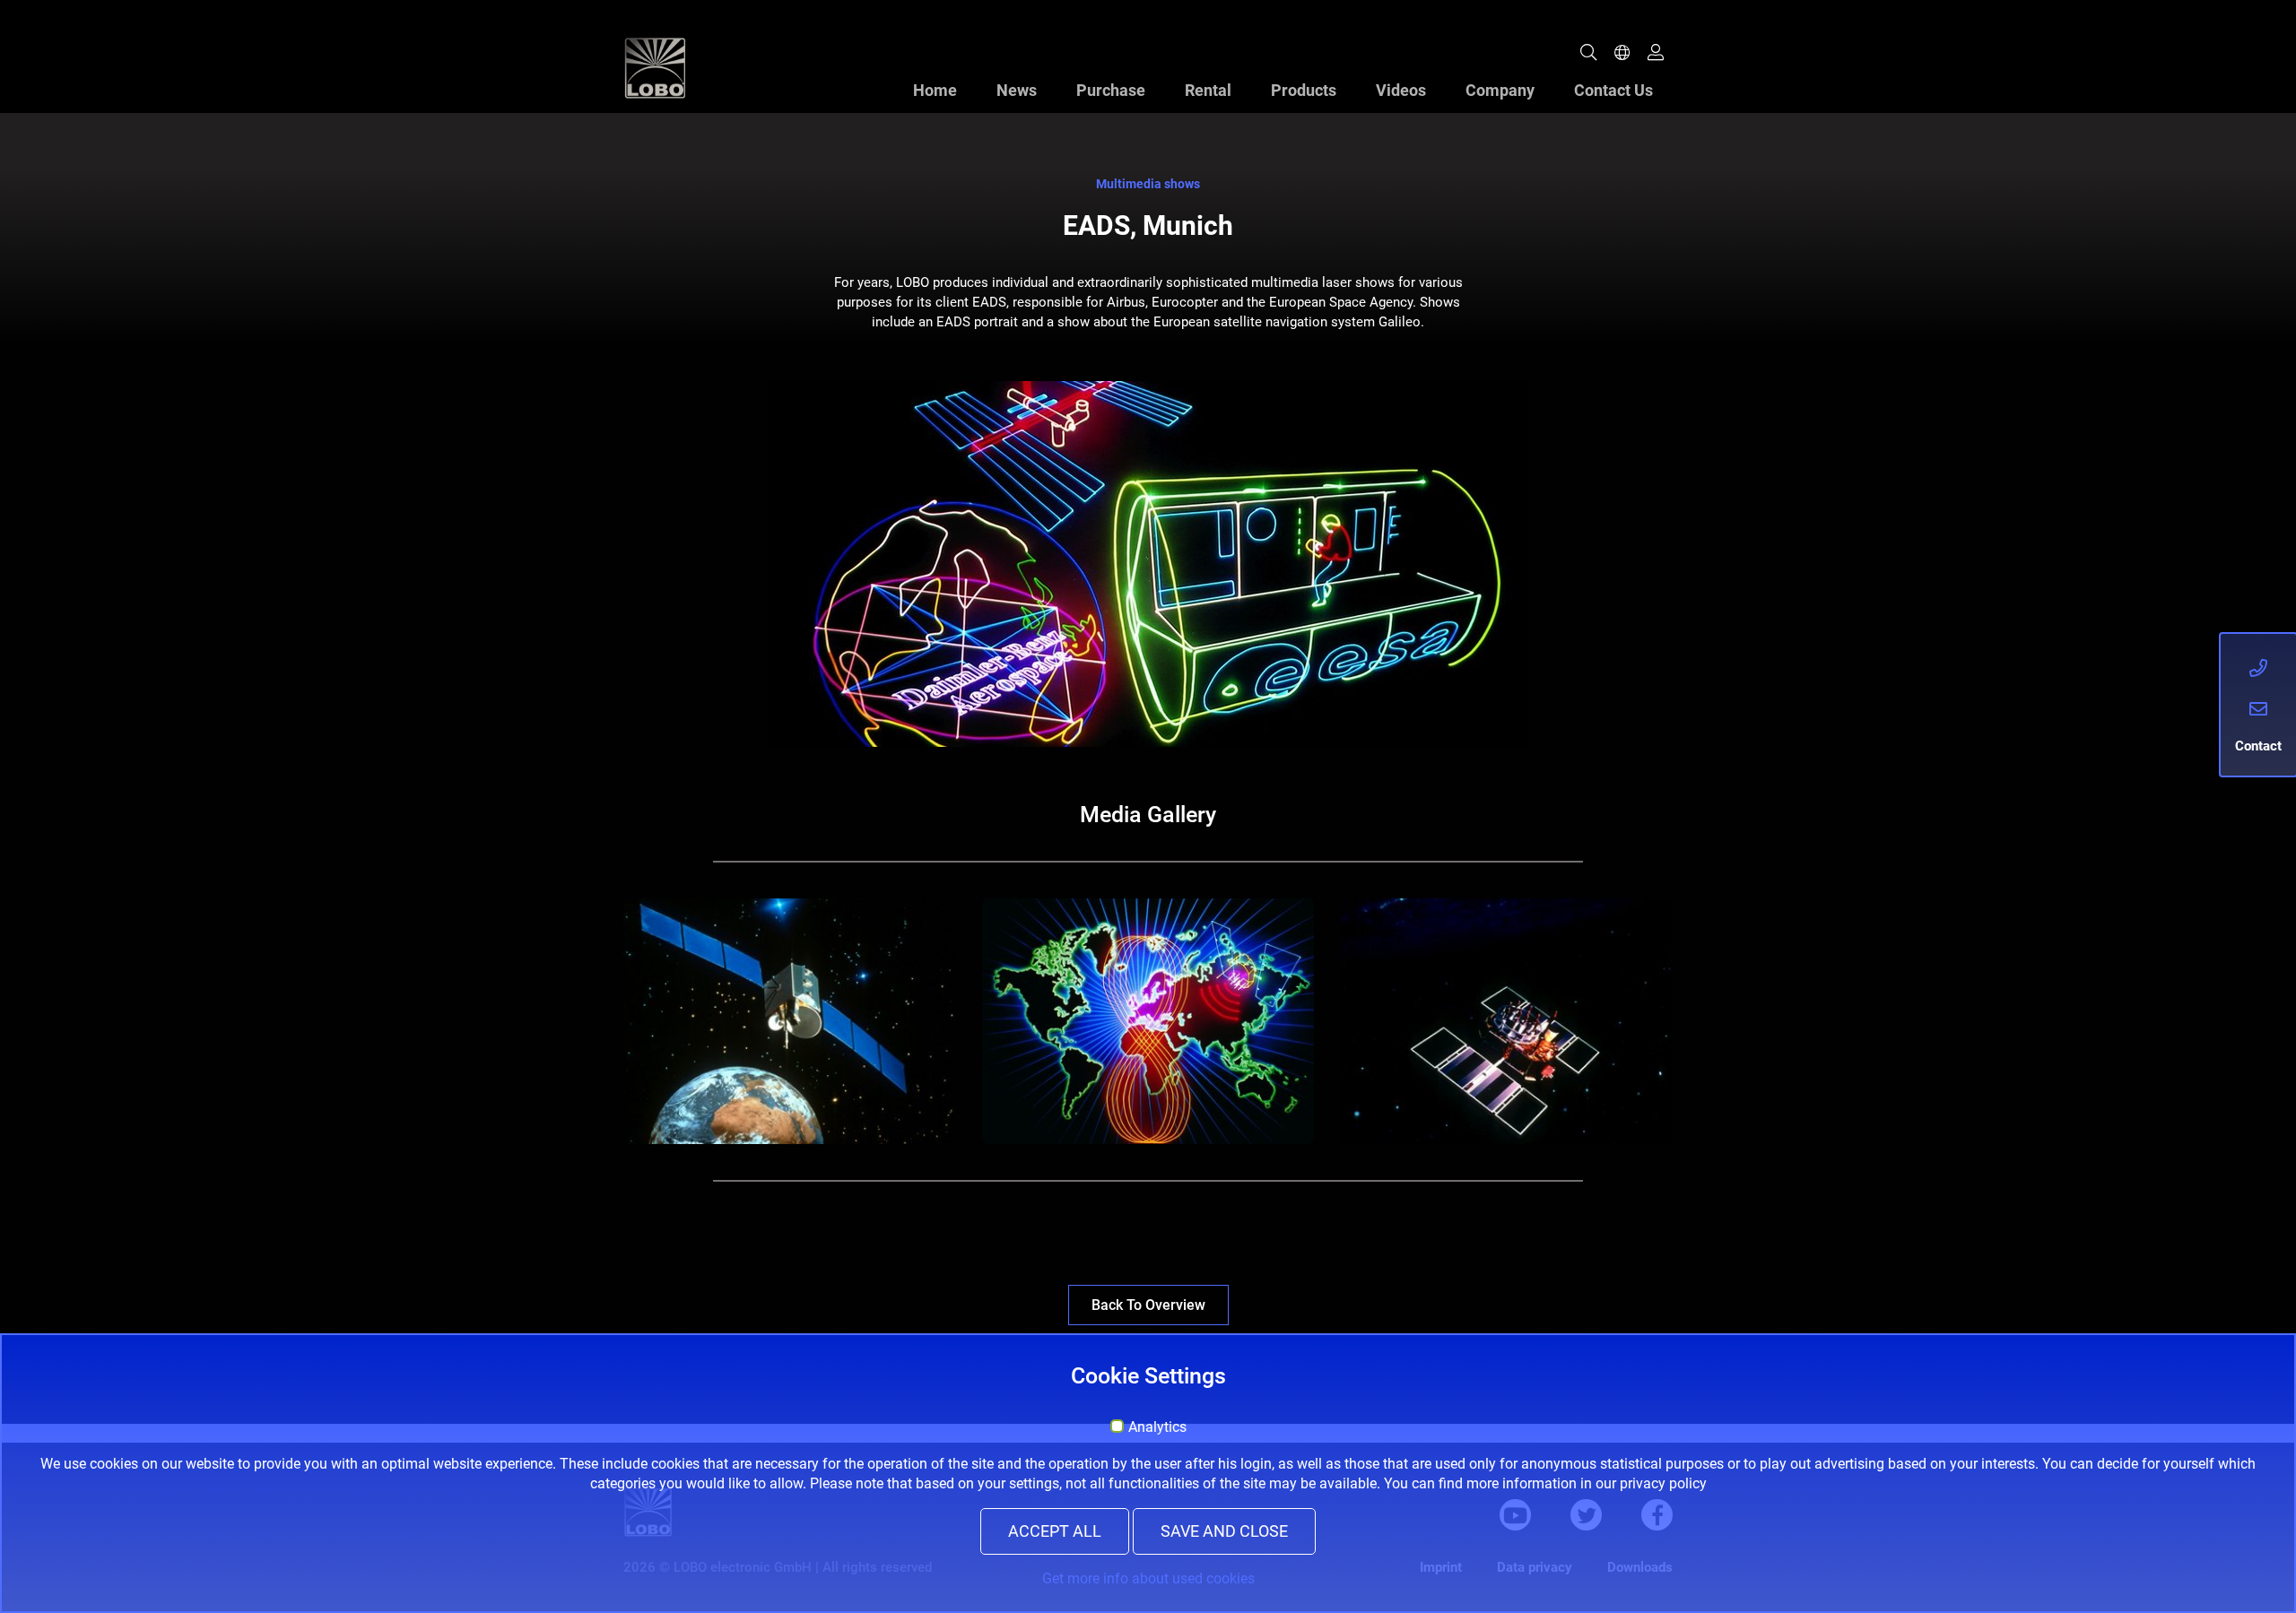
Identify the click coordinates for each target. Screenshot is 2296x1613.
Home (935, 90)
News (1017, 90)
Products (1304, 90)
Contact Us (1613, 90)
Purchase (1111, 90)
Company (1500, 90)
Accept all (1055, 1531)
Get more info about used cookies (1148, 1578)
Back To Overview (1148, 1305)
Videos (1401, 90)
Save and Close (1224, 1531)
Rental (1208, 90)
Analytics (1157, 1427)
